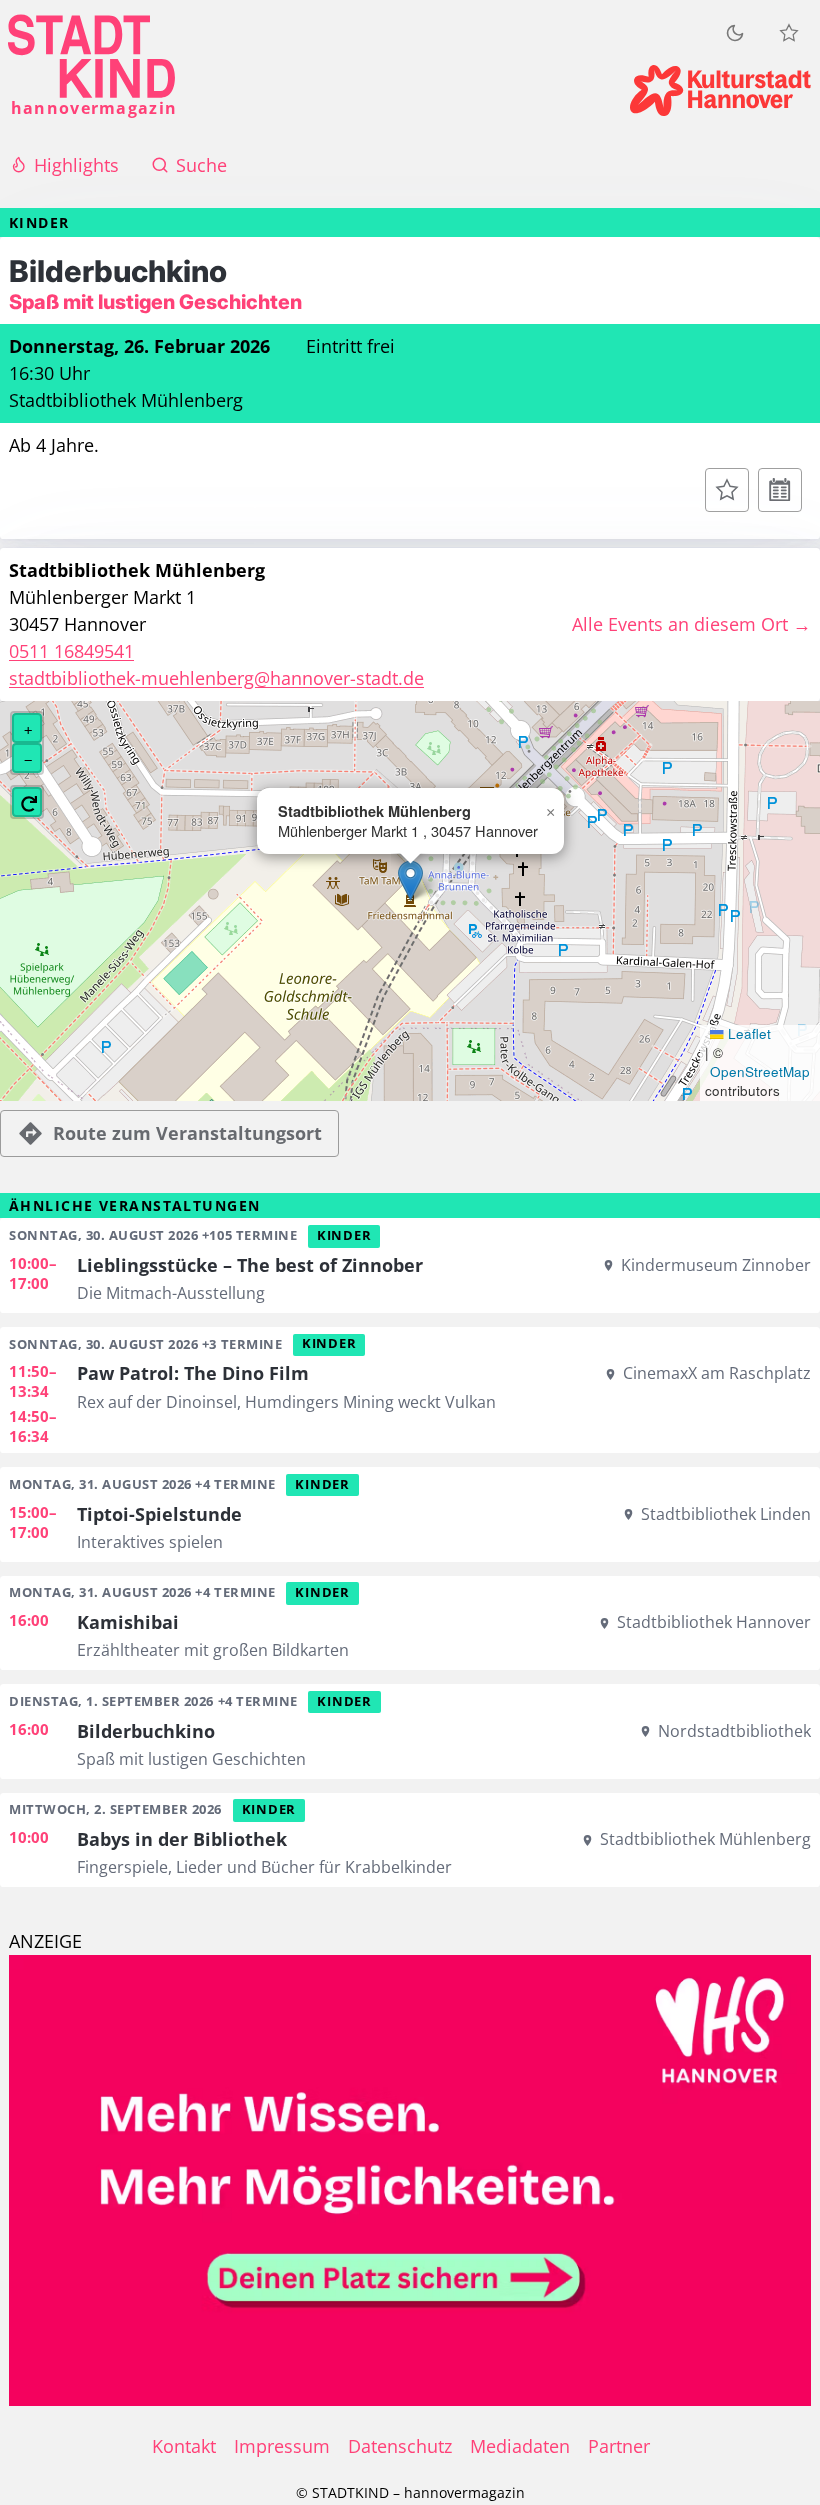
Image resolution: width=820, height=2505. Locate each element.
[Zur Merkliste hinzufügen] (727, 490)
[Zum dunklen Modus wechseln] (735, 32)
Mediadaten (520, 2446)
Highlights (76, 165)
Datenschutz (400, 2446)
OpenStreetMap (760, 1072)
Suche (201, 165)
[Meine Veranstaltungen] (789, 33)
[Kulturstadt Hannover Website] (720, 90)
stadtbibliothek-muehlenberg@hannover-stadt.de (216, 678)
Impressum (282, 2446)
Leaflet (747, 1034)
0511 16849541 (71, 651)
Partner (619, 2446)
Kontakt (184, 2446)
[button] (410, 880)
